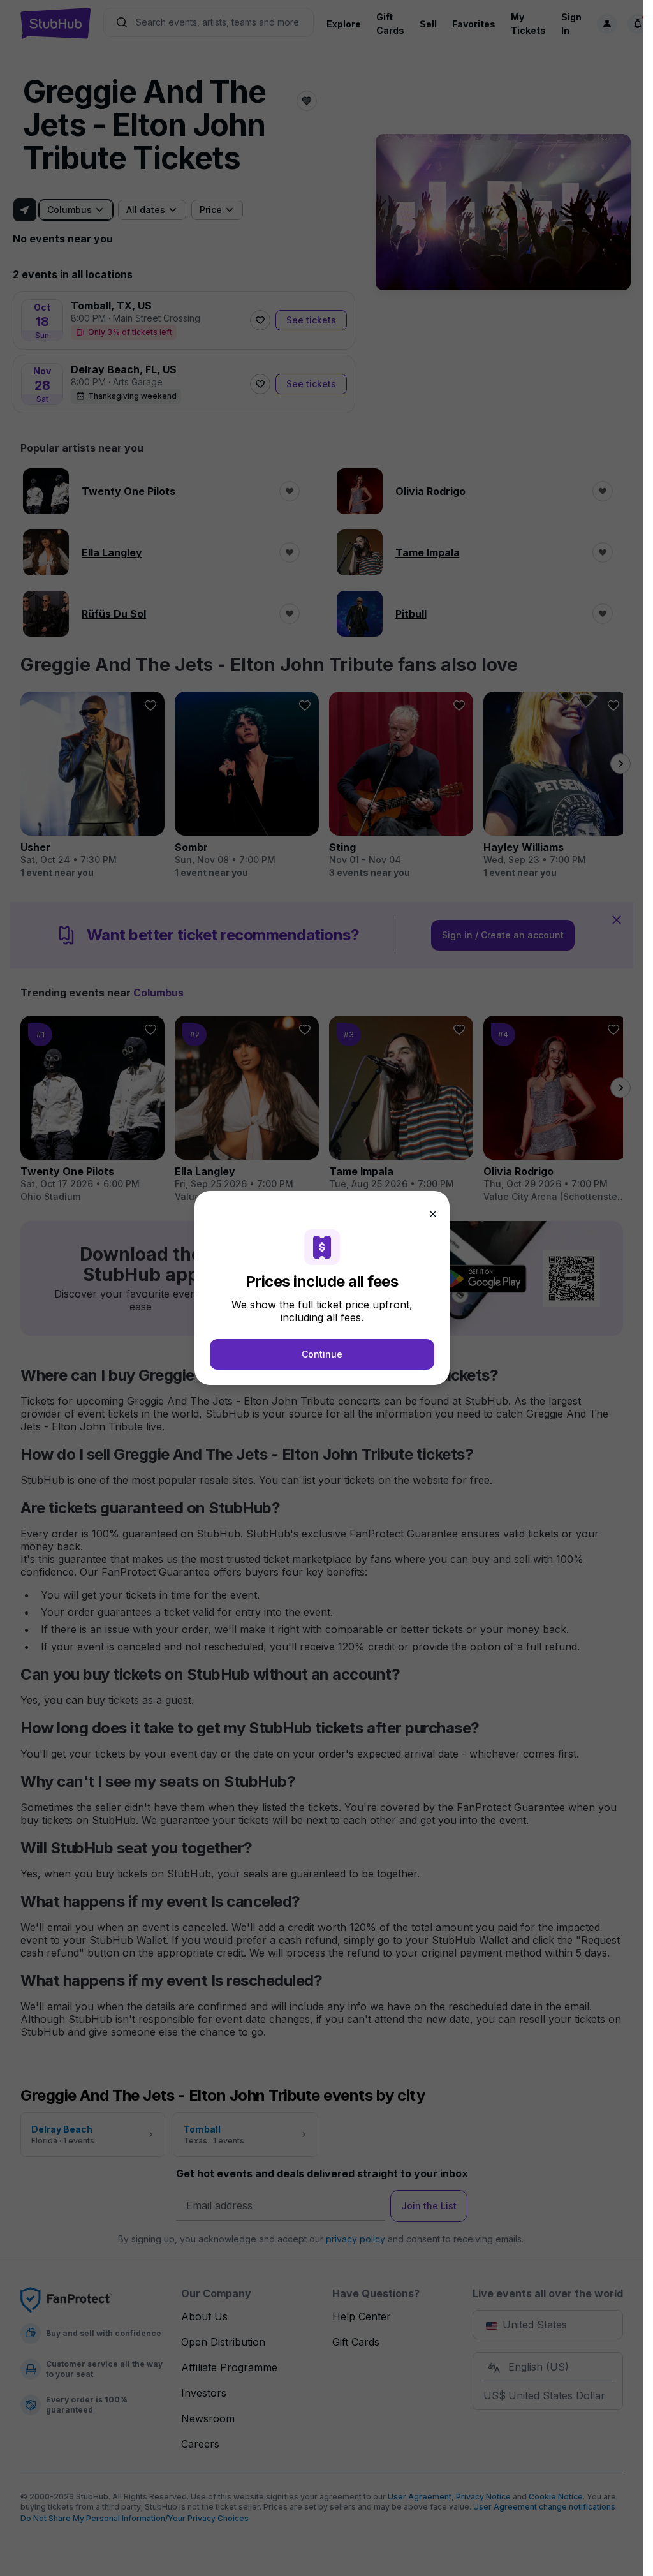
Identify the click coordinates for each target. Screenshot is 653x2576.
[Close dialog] (433, 1214)
